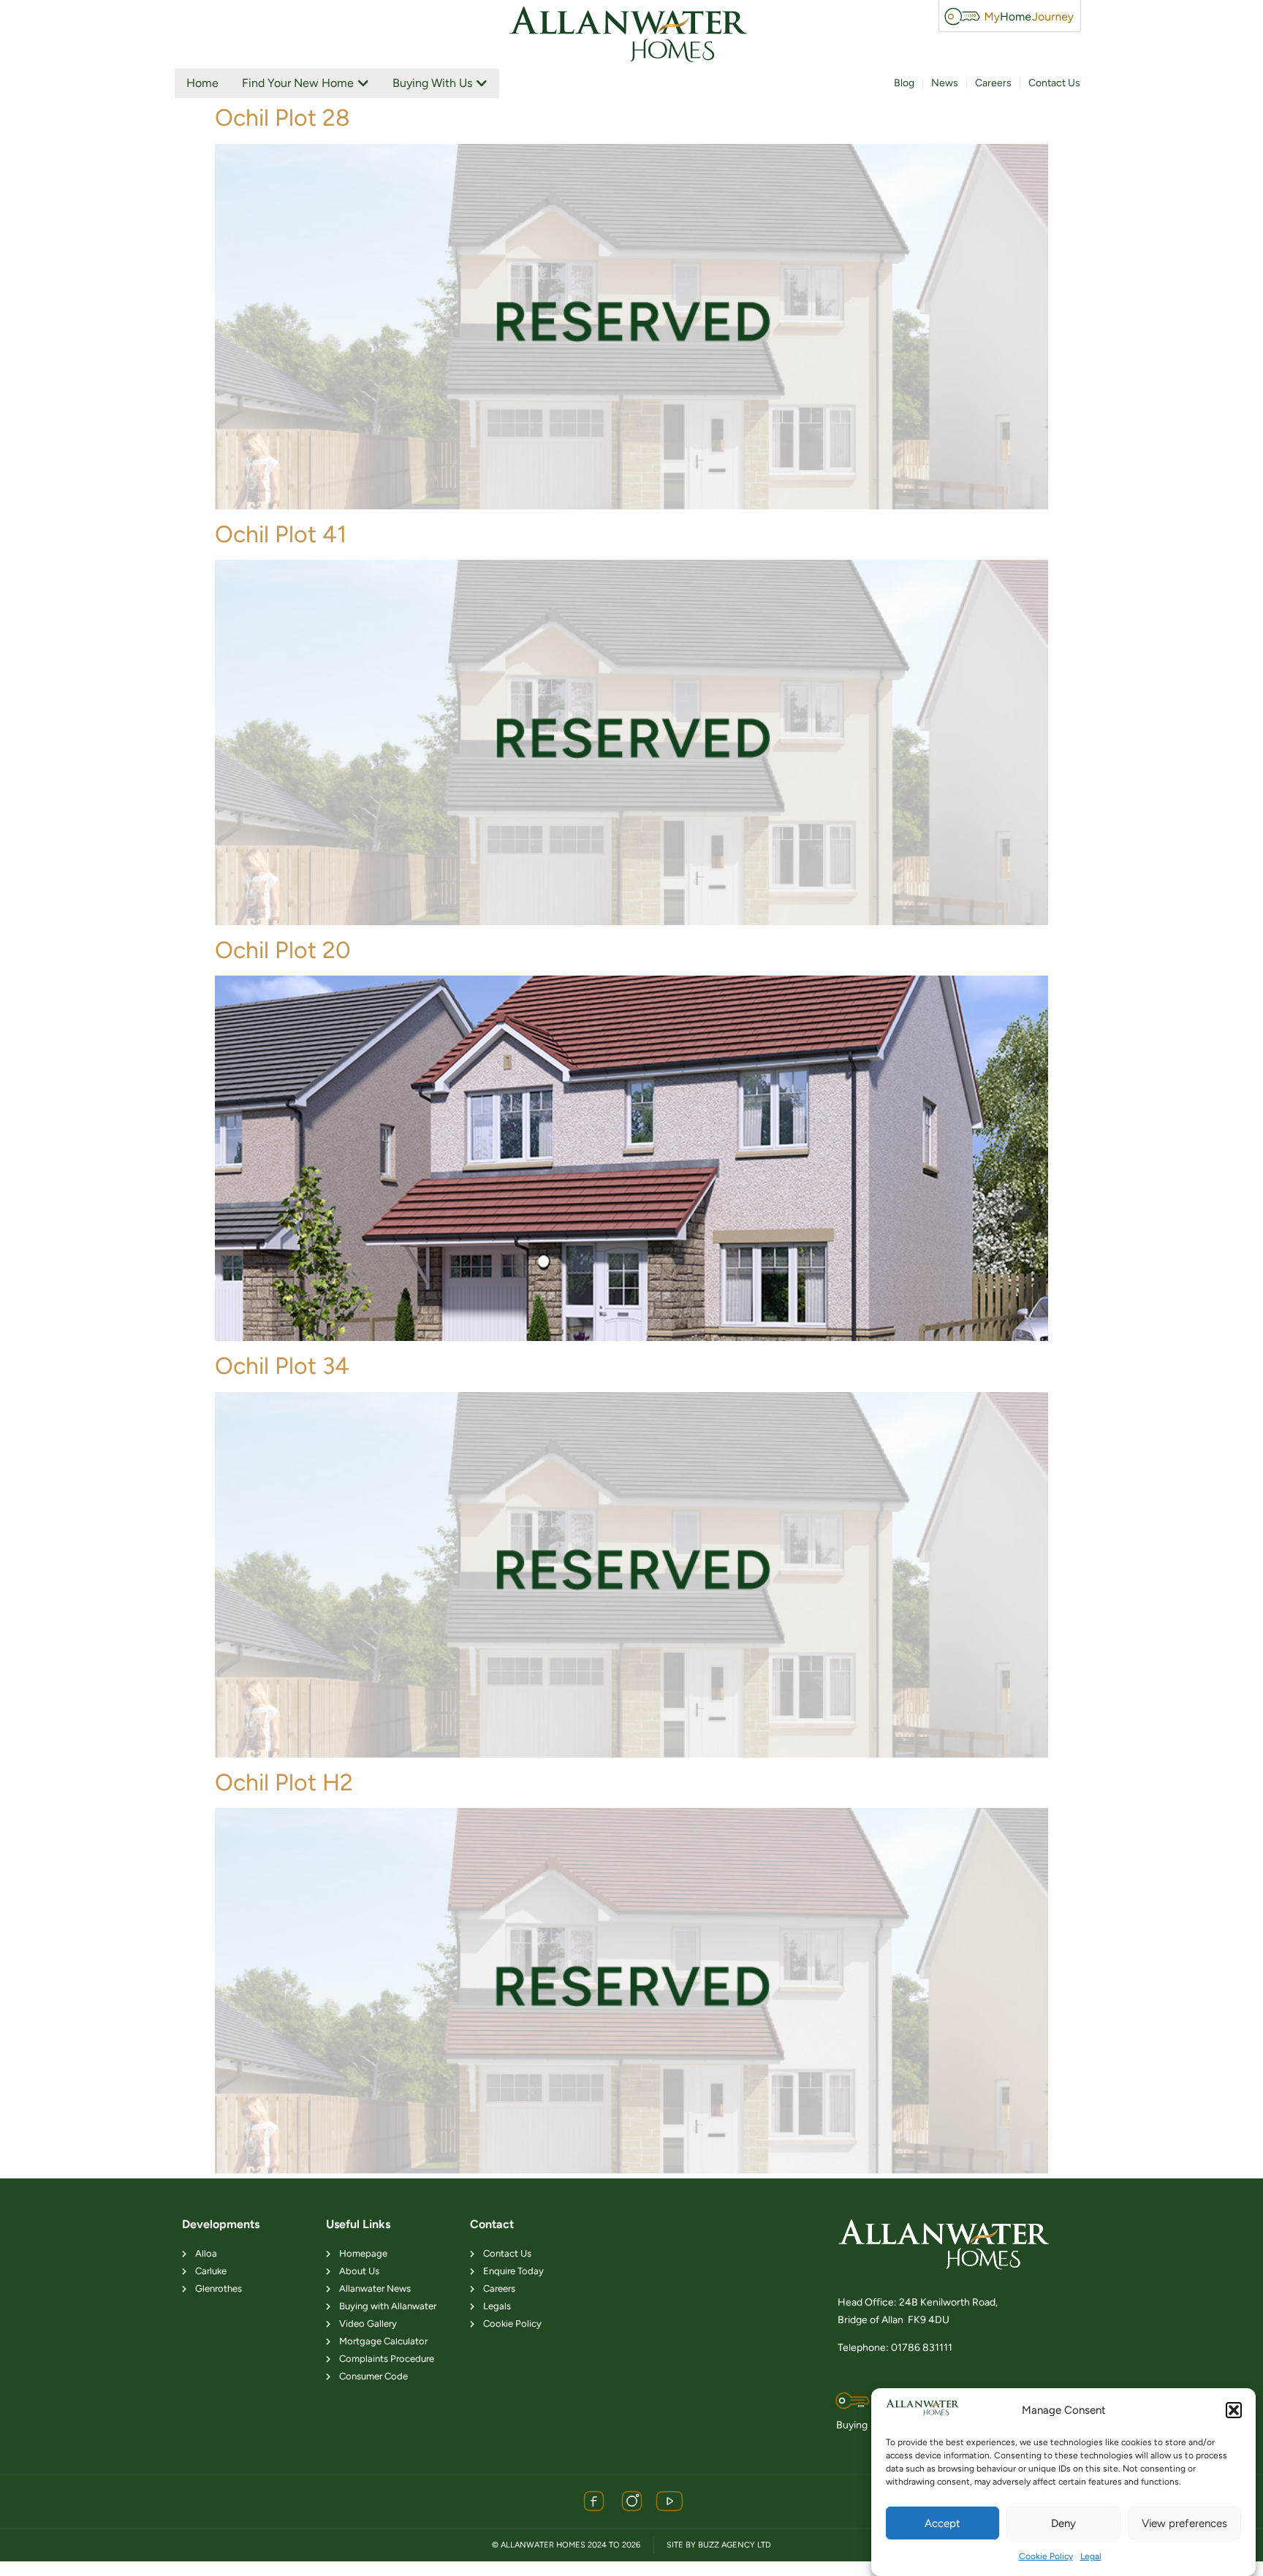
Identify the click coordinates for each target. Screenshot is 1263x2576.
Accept (942, 2523)
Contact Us (1054, 83)
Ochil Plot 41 (281, 534)
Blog (904, 83)
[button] (1234, 2410)
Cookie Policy (1046, 2556)
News (945, 83)
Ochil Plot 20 (283, 950)
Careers (993, 83)
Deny (1063, 2523)
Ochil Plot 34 (282, 1366)
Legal (1091, 2556)
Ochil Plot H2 (284, 1782)
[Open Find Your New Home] (363, 83)
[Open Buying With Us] (482, 83)
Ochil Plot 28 (282, 118)
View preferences (1184, 2523)
